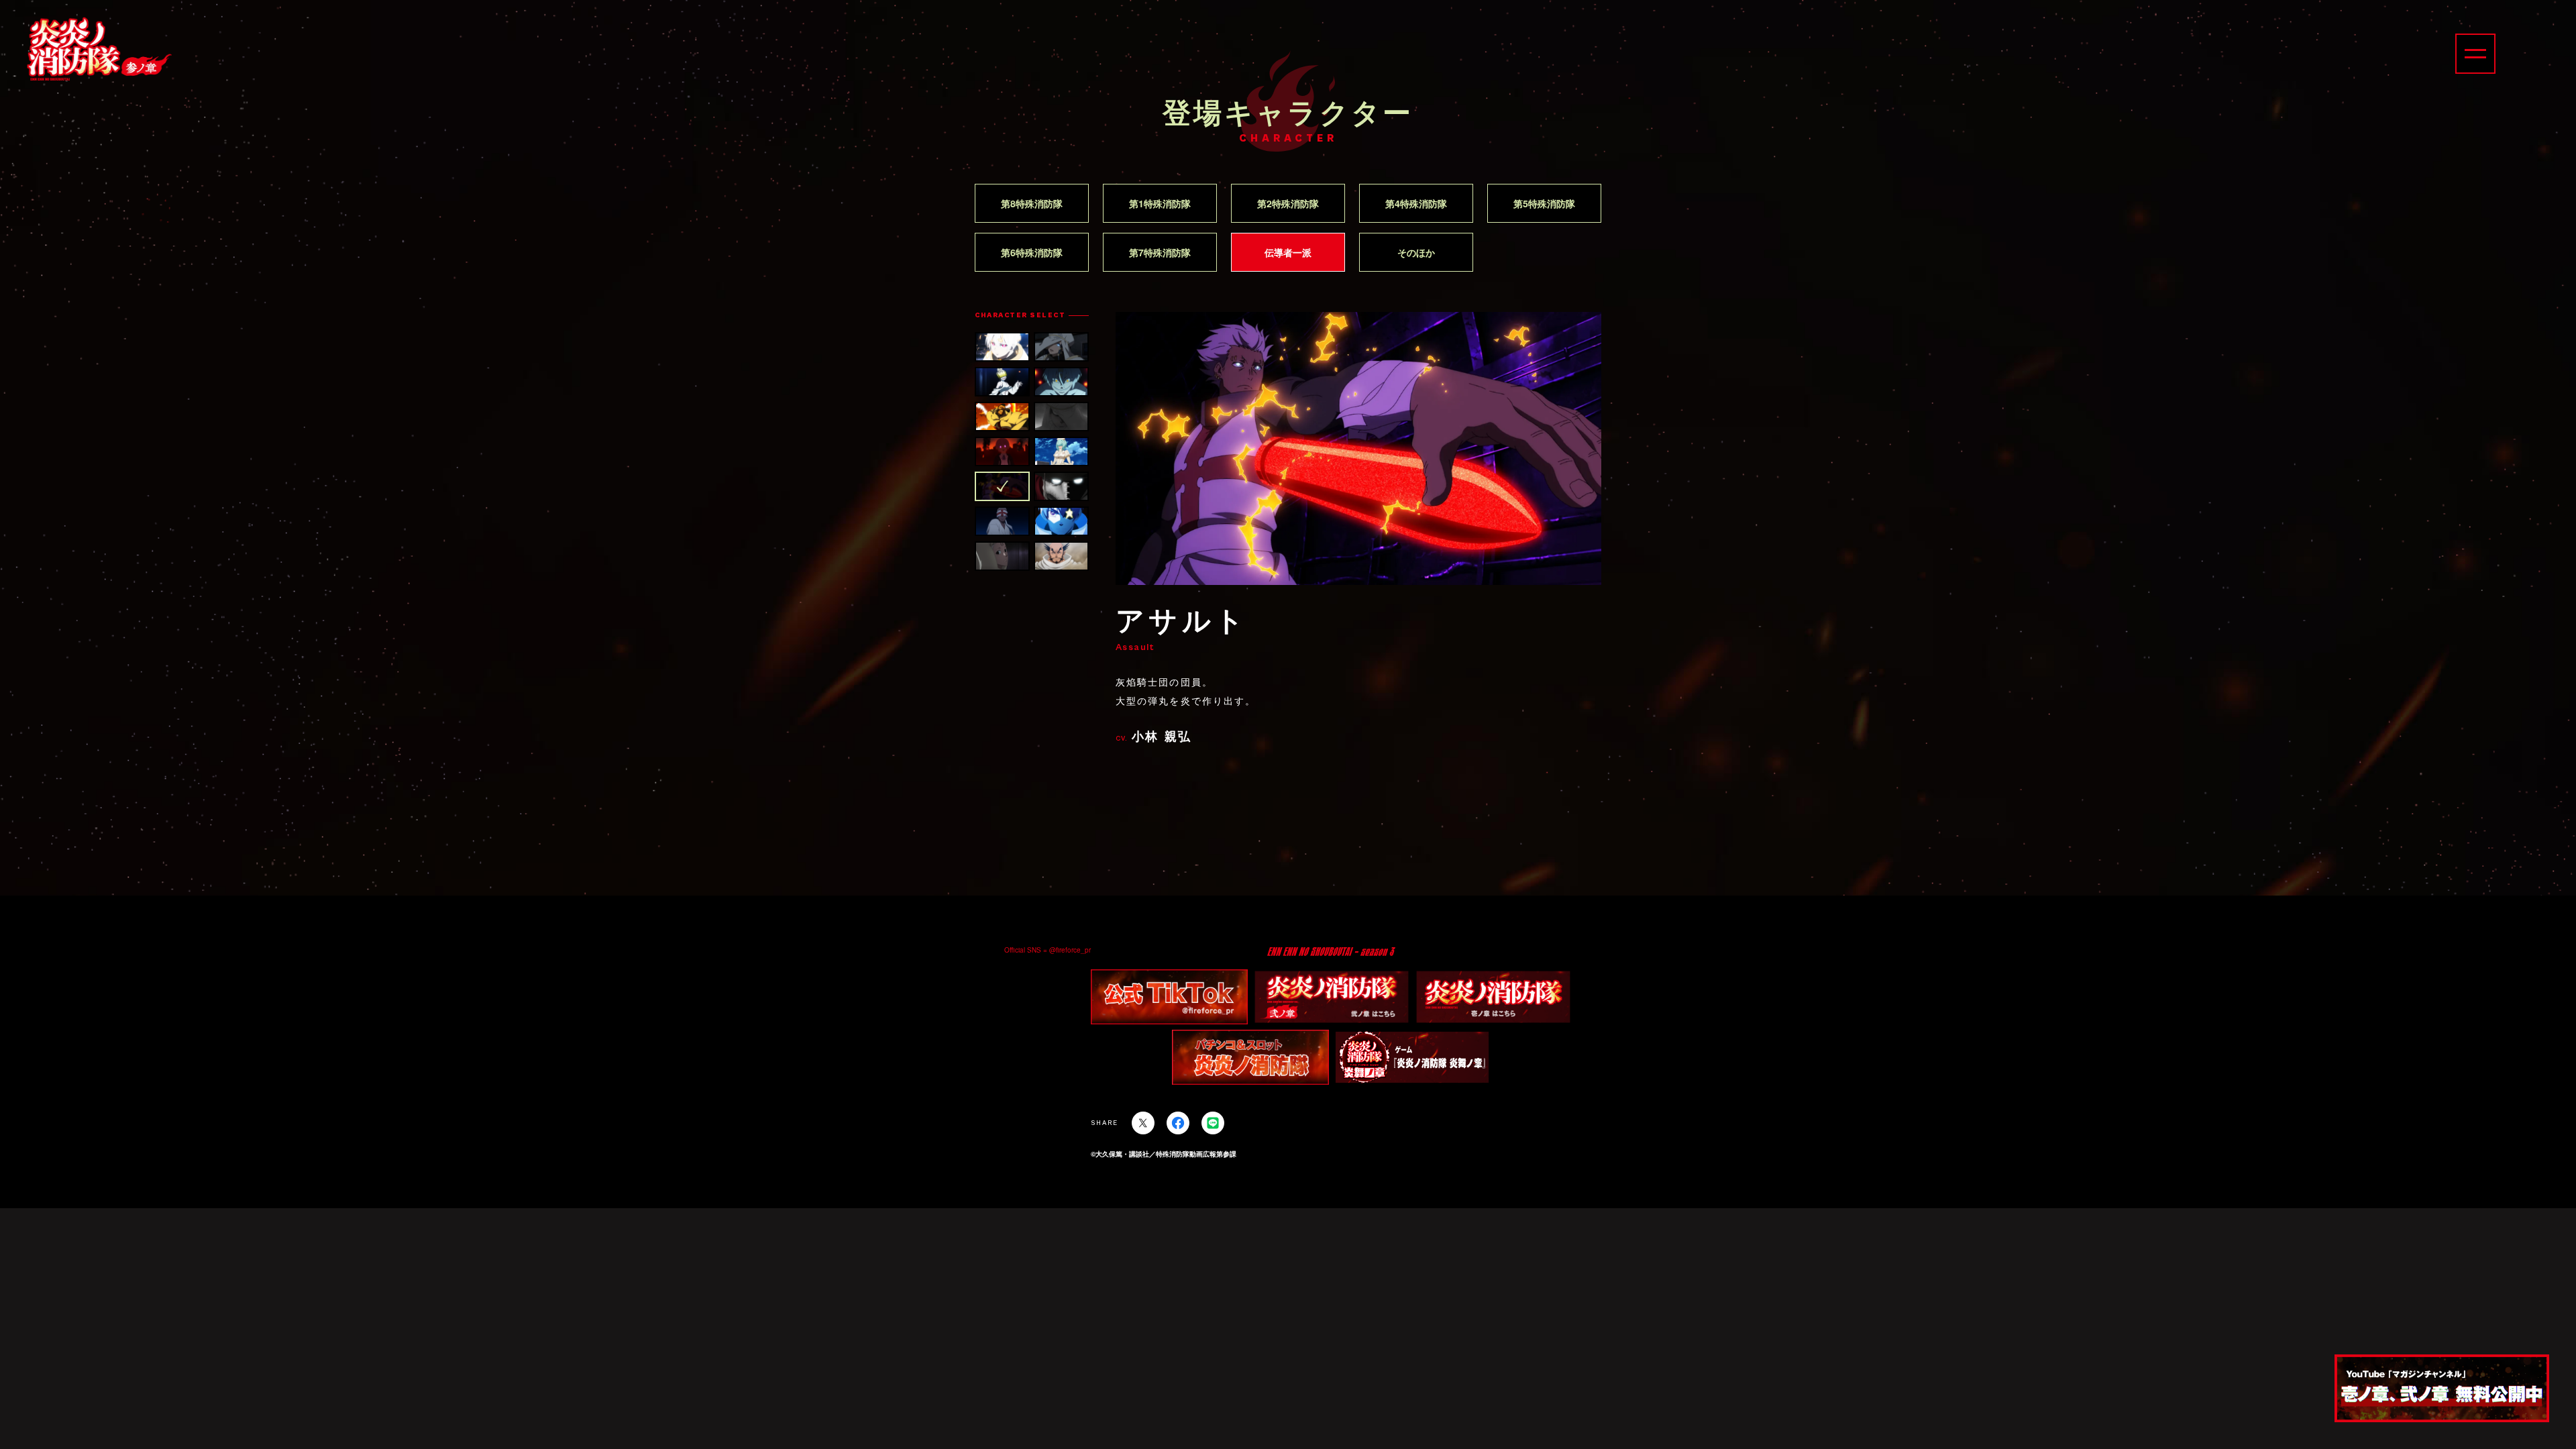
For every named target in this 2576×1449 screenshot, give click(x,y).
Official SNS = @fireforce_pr (1048, 950)
